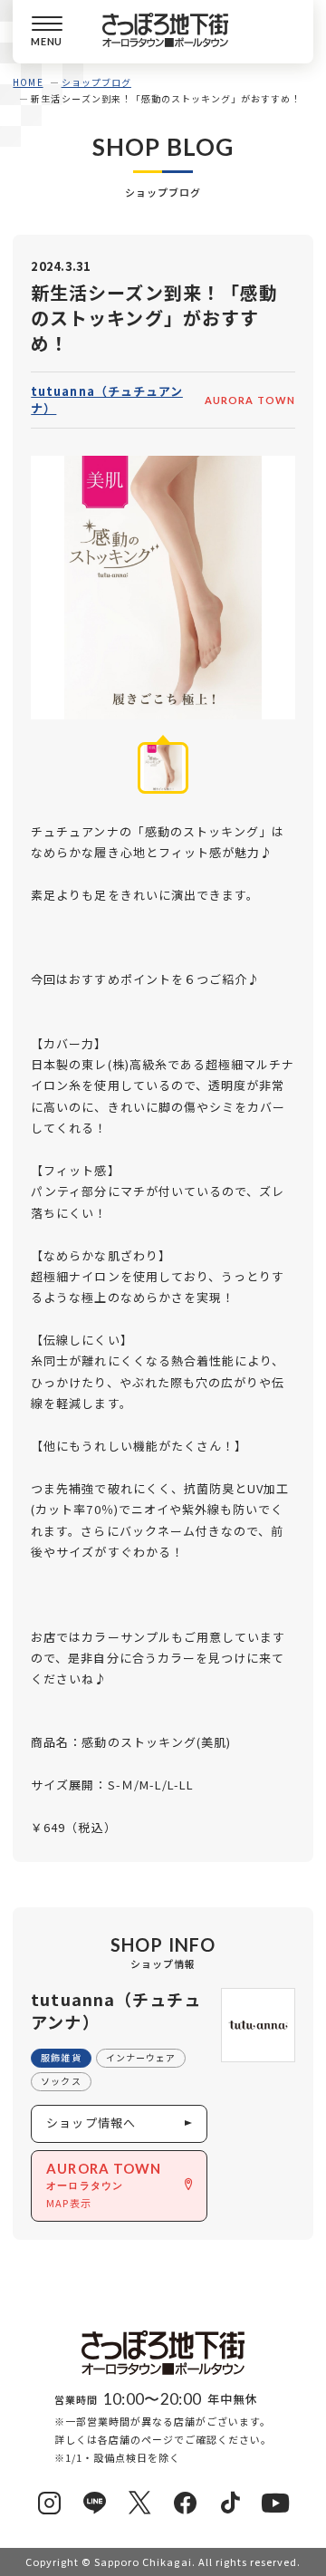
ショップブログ (96, 82)
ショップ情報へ (91, 2123)
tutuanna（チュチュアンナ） (107, 400)
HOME (28, 82)
